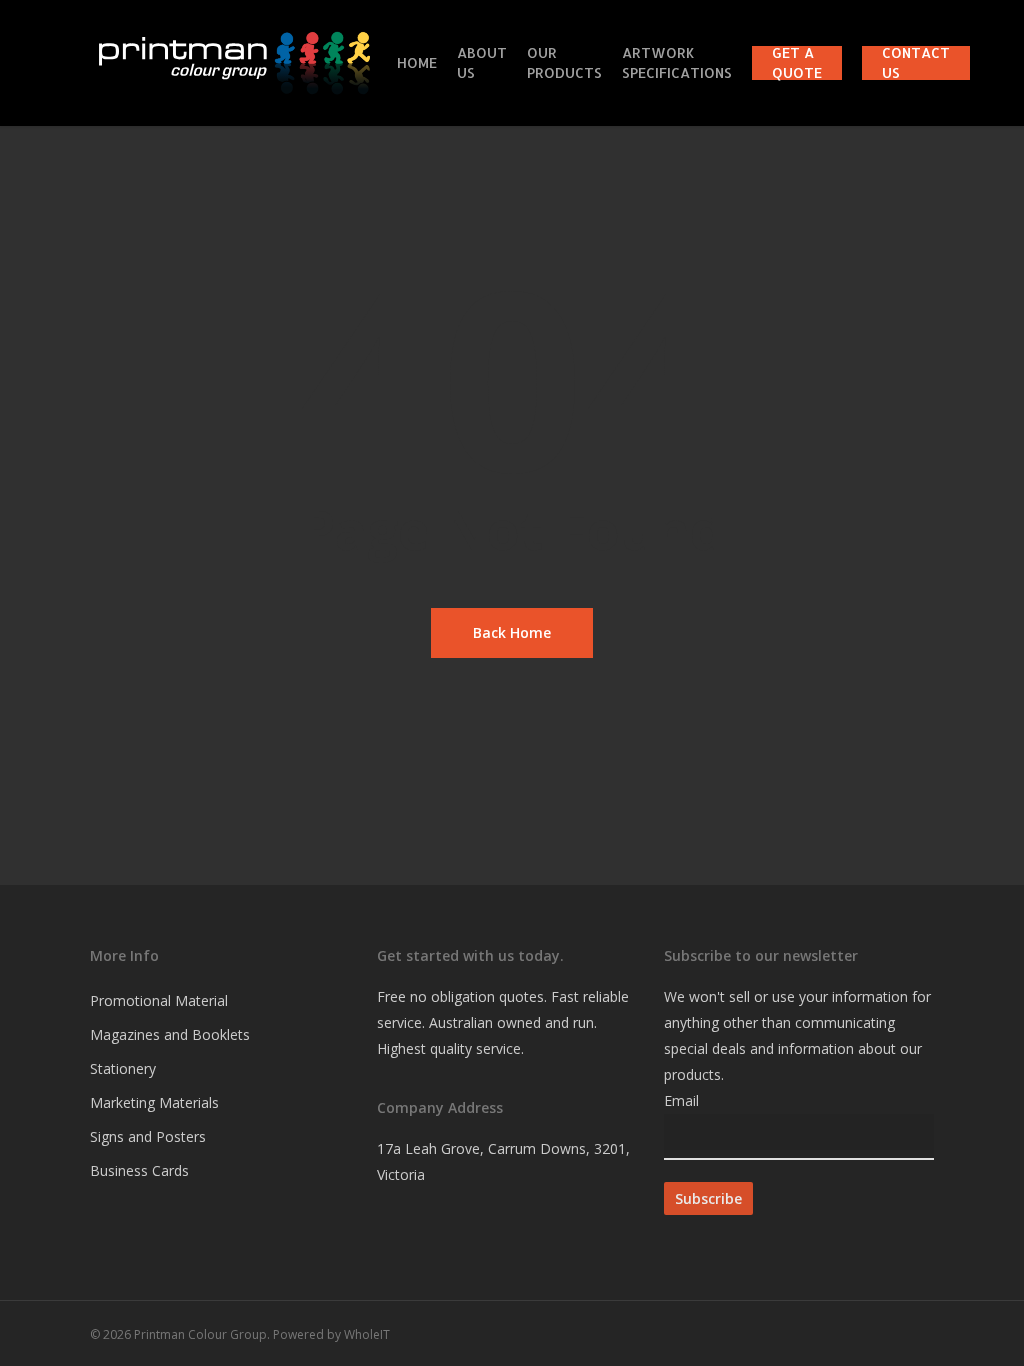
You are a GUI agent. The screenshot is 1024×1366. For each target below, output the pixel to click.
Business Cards (139, 1170)
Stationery (123, 1068)
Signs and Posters (148, 1136)
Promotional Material (159, 1000)
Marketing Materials (154, 1102)
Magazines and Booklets (170, 1034)
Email (681, 1100)
